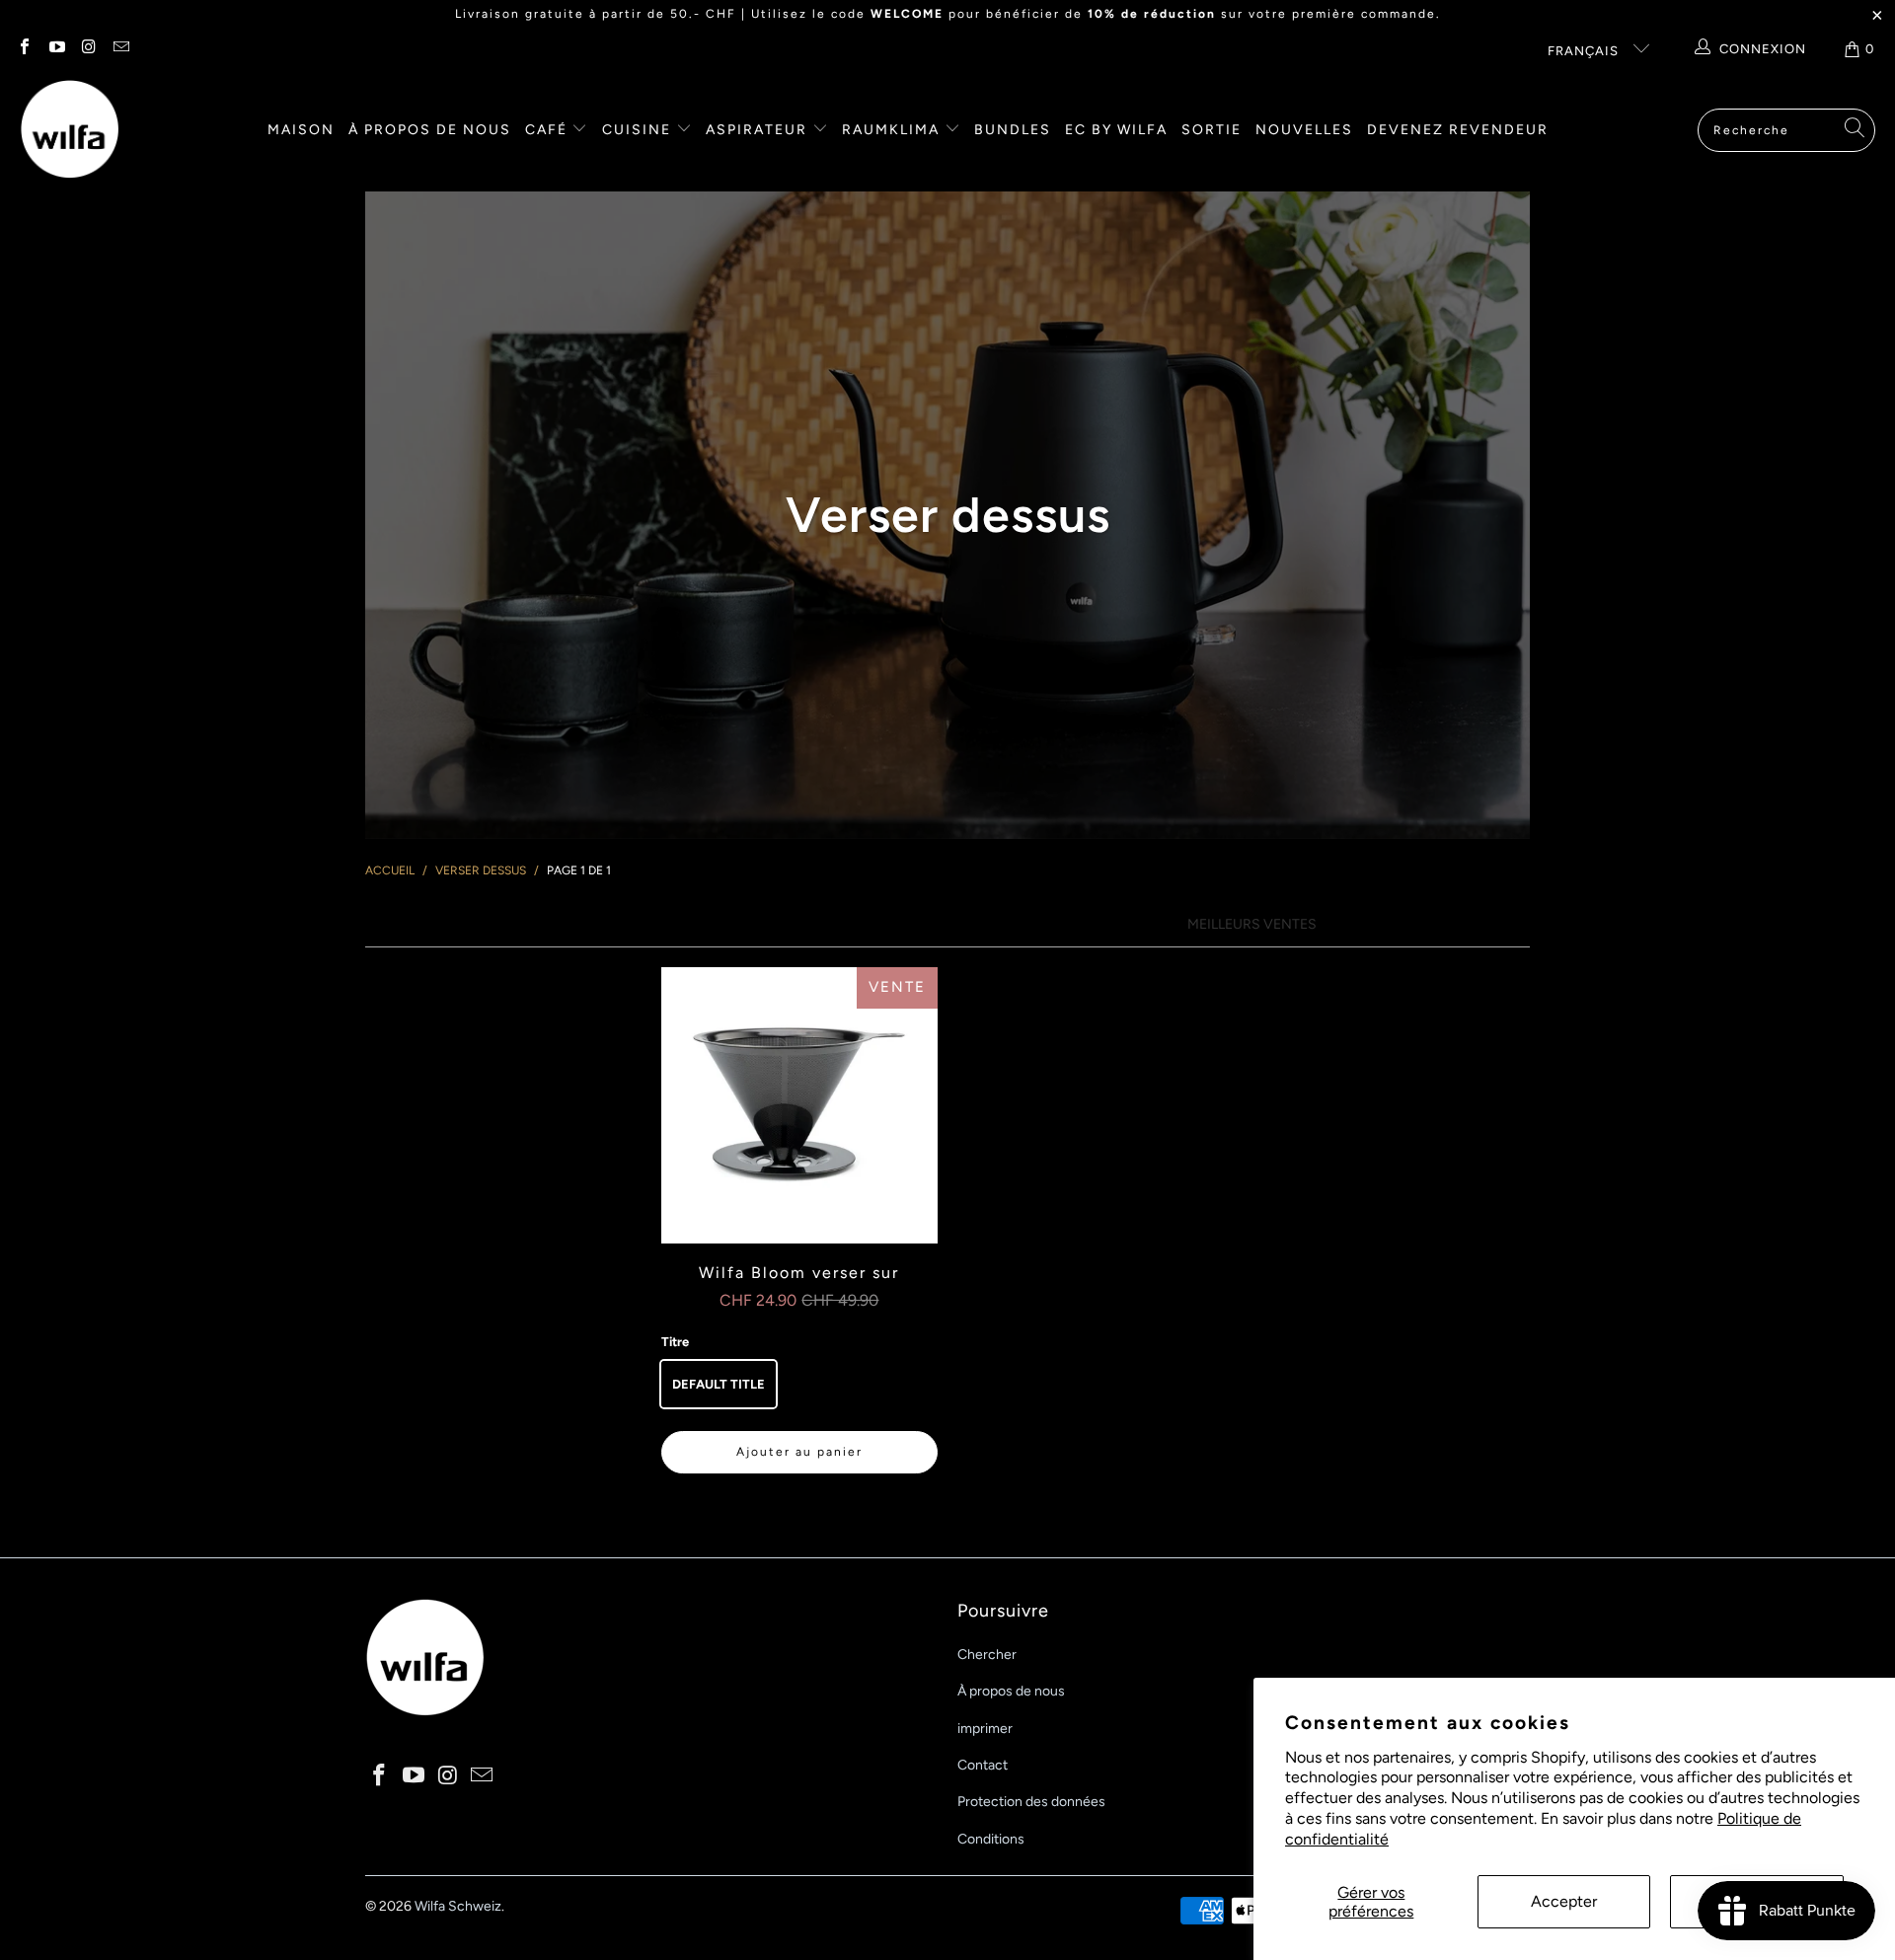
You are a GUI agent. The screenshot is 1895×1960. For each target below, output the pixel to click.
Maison (301, 130)
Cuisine (639, 130)
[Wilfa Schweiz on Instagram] (88, 49)
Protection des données (1031, 1802)
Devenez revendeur (1458, 130)
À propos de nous (430, 130)
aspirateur (759, 130)
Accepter (1564, 1901)
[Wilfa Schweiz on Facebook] (24, 49)
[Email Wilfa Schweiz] (119, 49)
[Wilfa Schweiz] (69, 130)
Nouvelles (1304, 130)
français (1585, 51)
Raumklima (893, 130)
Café (549, 130)
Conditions (991, 1839)
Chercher (987, 1655)
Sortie (1212, 130)
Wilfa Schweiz (458, 1906)
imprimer (985, 1729)
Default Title (719, 1384)
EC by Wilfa (1116, 130)
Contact (983, 1765)
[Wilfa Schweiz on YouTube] (55, 49)
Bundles (1013, 130)
